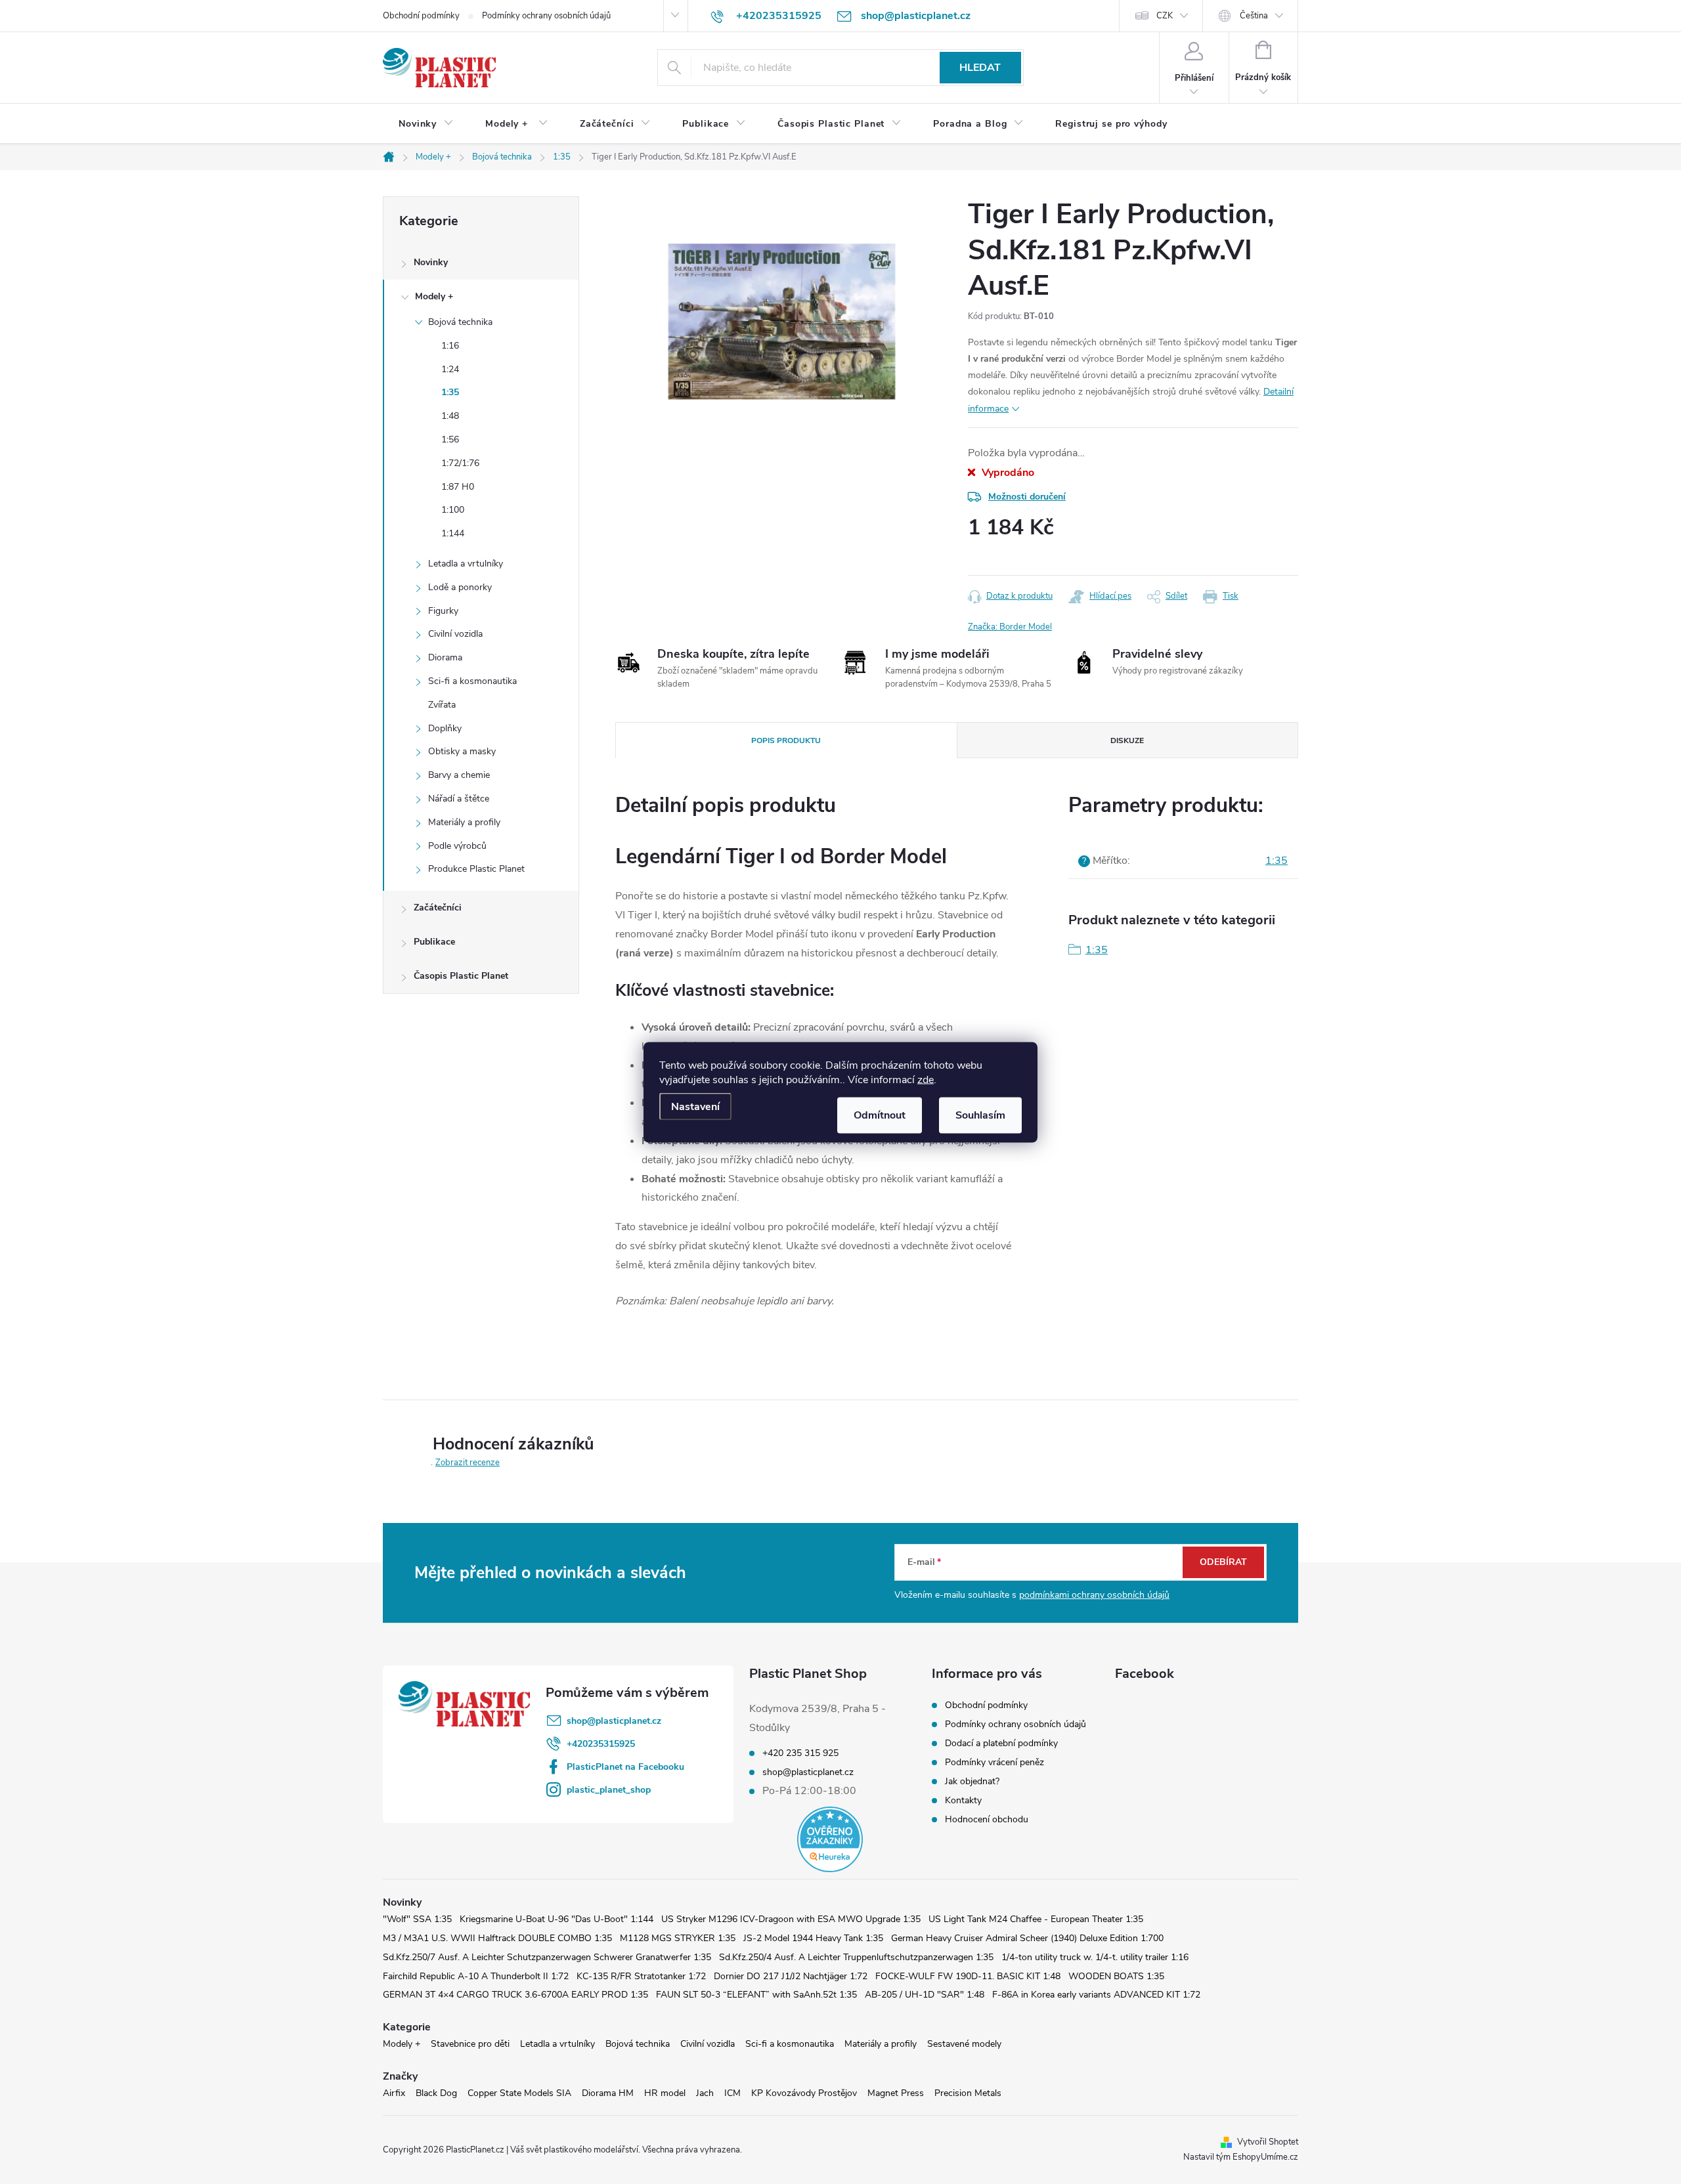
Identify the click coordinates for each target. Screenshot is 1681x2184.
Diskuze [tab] (1127, 740)
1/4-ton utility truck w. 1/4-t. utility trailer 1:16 (1095, 1957)
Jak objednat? (972, 1781)
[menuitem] (426, 124)
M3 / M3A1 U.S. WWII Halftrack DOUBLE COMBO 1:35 (497, 1938)
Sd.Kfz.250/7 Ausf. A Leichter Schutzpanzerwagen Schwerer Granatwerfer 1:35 (547, 1957)
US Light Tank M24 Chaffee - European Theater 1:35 (1036, 1919)
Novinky (431, 262)
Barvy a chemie (459, 775)
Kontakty (963, 1800)
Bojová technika (460, 322)
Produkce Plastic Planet (476, 869)
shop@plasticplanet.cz (614, 1721)
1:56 (450, 439)
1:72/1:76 (460, 463)
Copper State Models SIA (519, 2093)
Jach (705, 2093)
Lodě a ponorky (460, 587)
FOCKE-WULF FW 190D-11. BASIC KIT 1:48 (968, 1976)
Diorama (445, 657)
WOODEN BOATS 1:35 (1116, 1976)
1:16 (450, 346)
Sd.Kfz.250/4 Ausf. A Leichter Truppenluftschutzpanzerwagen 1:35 (856, 1957)
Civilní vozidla (455, 634)
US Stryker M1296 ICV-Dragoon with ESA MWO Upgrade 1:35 (791, 1919)
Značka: (1010, 627)
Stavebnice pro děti (470, 2044)
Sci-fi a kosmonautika (472, 681)
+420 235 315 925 (800, 1753)
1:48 (450, 416)
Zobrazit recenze (468, 1463)
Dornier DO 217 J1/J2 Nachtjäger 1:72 (791, 1976)
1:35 (450, 392)
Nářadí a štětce (459, 799)
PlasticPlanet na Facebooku (625, 1767)
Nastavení (695, 1106)
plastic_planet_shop (609, 1790)
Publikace (434, 942)
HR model (665, 2093)
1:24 (450, 369)
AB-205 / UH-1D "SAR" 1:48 (925, 1995)
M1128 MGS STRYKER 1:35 (678, 1938)
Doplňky (445, 728)
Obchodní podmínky (421, 16)
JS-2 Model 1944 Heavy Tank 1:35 (813, 1938)
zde (926, 1079)
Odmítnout (880, 1115)
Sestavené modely (964, 2044)
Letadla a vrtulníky (466, 564)
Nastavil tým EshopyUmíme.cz (1241, 2157)
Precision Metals (968, 2093)
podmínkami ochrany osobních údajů (1094, 1595)
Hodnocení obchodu (987, 1819)
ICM (732, 2093)
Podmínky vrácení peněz (994, 1762)
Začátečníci (438, 908)
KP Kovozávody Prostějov (804, 2093)
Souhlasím (980, 1115)
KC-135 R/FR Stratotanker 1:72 (641, 1976)
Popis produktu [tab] (786, 740)
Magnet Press (896, 2093)
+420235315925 (601, 1744)
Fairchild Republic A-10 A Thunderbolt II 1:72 (476, 1976)
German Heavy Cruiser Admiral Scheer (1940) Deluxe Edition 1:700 (1027, 1938)
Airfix (394, 2093)
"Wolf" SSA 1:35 (417, 1919)
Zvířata (442, 705)
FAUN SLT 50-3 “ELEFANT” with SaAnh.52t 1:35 (756, 1995)
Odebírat (1223, 1562)
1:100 (453, 510)
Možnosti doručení (1027, 497)
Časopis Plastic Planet (461, 976)
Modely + (434, 296)
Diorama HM (608, 2093)
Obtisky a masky (462, 751)
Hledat (980, 68)
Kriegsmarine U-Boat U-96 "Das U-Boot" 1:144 (557, 1919)
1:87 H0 (458, 487)
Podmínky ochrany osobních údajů (546, 16)
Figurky (443, 611)
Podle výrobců (457, 846)
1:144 (453, 533)
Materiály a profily (464, 822)
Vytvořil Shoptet (1268, 2142)
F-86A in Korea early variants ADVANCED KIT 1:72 (1096, 1995)
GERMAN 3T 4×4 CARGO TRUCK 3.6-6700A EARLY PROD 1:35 (515, 1995)
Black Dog (436, 2093)
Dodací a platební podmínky (1001, 1743)
